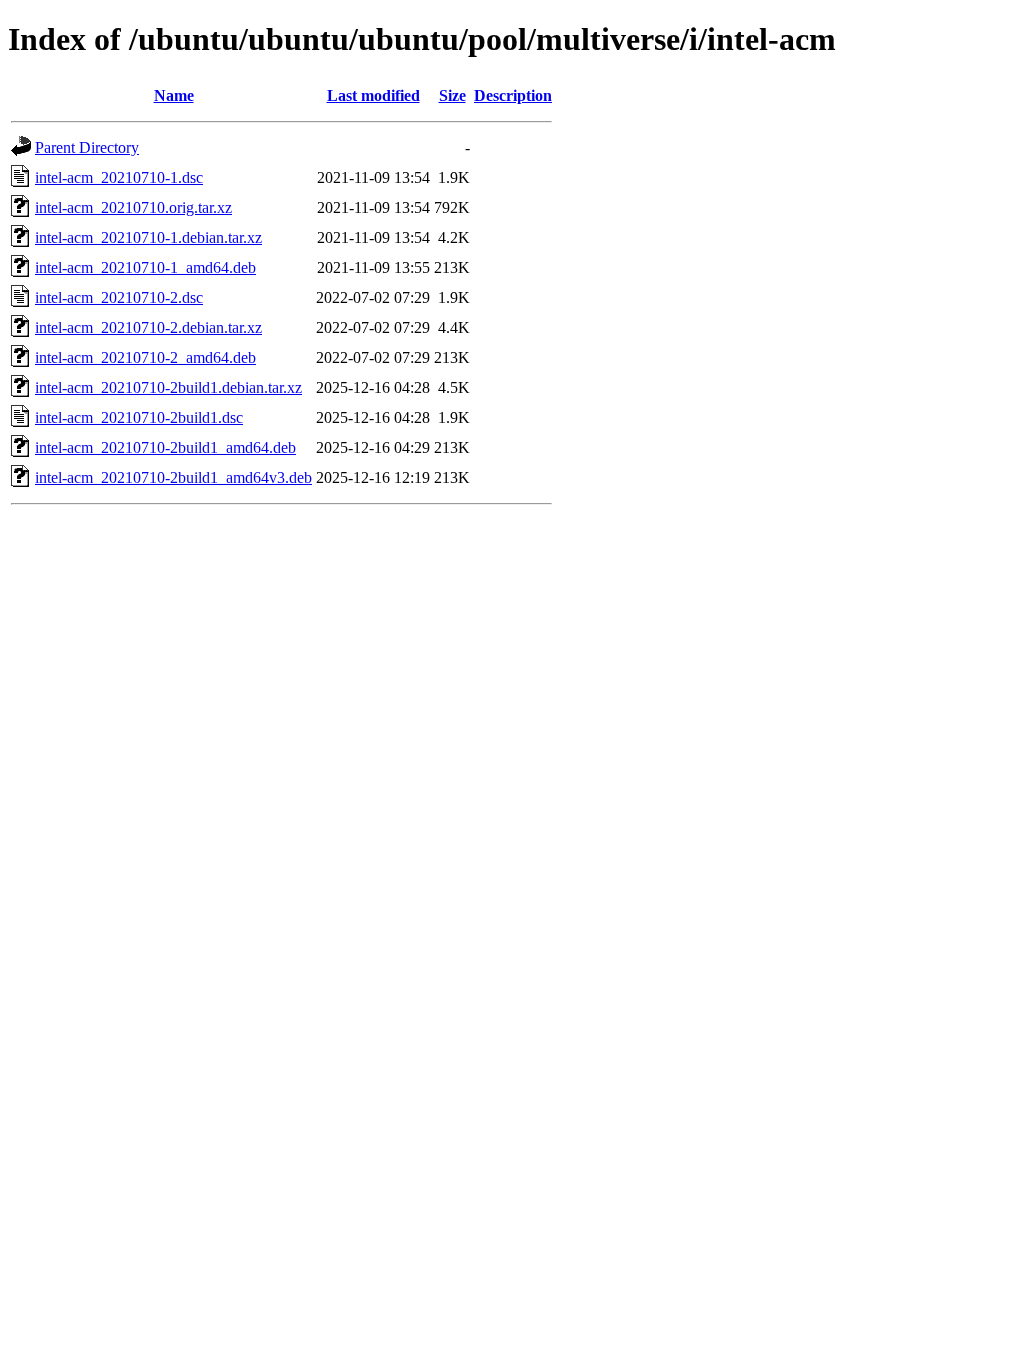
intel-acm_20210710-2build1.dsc (139, 417)
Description (513, 95)
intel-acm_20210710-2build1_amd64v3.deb (173, 477)
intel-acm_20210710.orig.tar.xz (133, 207)
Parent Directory (87, 147)
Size (452, 95)
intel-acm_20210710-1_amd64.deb (145, 267)
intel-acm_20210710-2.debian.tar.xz (148, 327)
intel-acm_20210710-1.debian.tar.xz (148, 237)
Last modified (373, 95)
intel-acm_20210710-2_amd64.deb (145, 357)
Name (174, 95)
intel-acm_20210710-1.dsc (119, 177)
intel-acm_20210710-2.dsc (119, 297)
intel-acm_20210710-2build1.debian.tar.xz (168, 387)
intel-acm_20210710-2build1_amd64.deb (165, 447)
